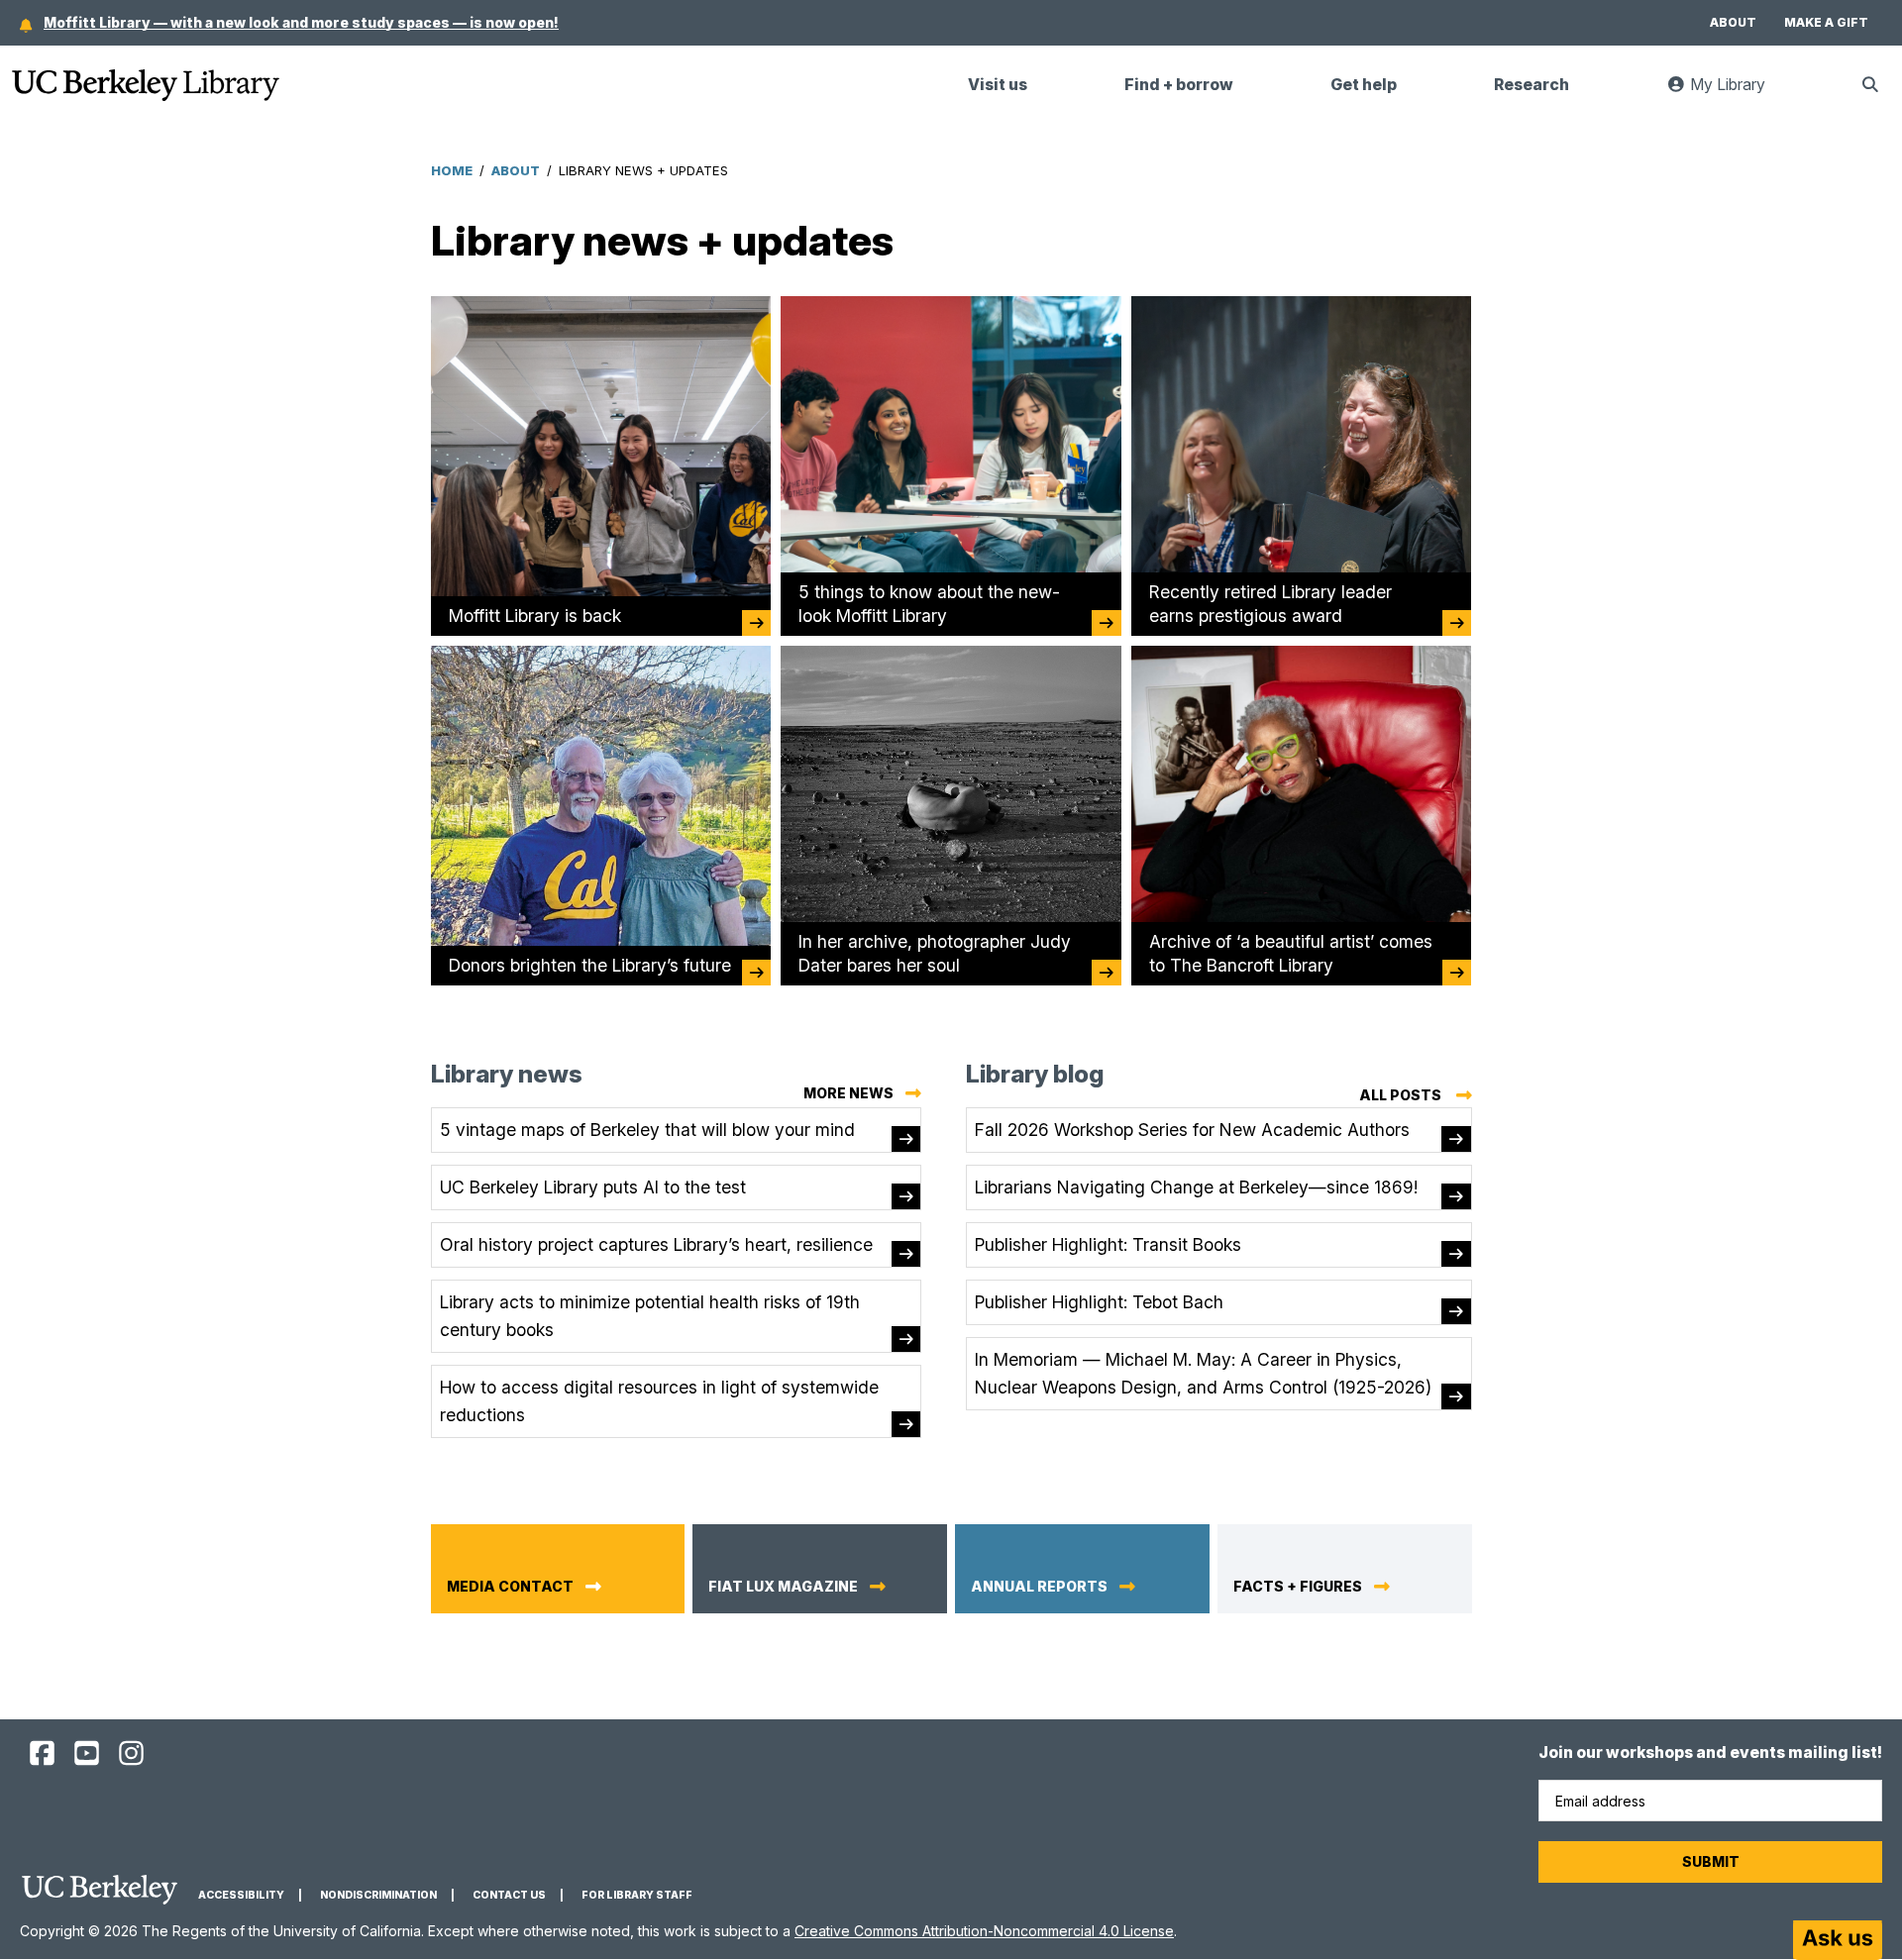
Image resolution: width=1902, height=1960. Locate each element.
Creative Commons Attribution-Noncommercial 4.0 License (984, 1931)
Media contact (510, 1587)
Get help (1364, 85)
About (1733, 22)
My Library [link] (1738, 93)
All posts (1416, 1098)
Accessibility (241, 1895)
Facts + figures (1298, 1587)
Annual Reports (1039, 1587)
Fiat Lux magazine (783, 1587)
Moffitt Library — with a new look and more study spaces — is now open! (301, 22)
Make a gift (1826, 22)
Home (452, 170)
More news (848, 1093)
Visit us (998, 85)
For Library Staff (637, 1895)
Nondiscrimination (378, 1895)
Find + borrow (1179, 85)
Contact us (509, 1895)
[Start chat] (1838, 1940)
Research (1532, 85)
